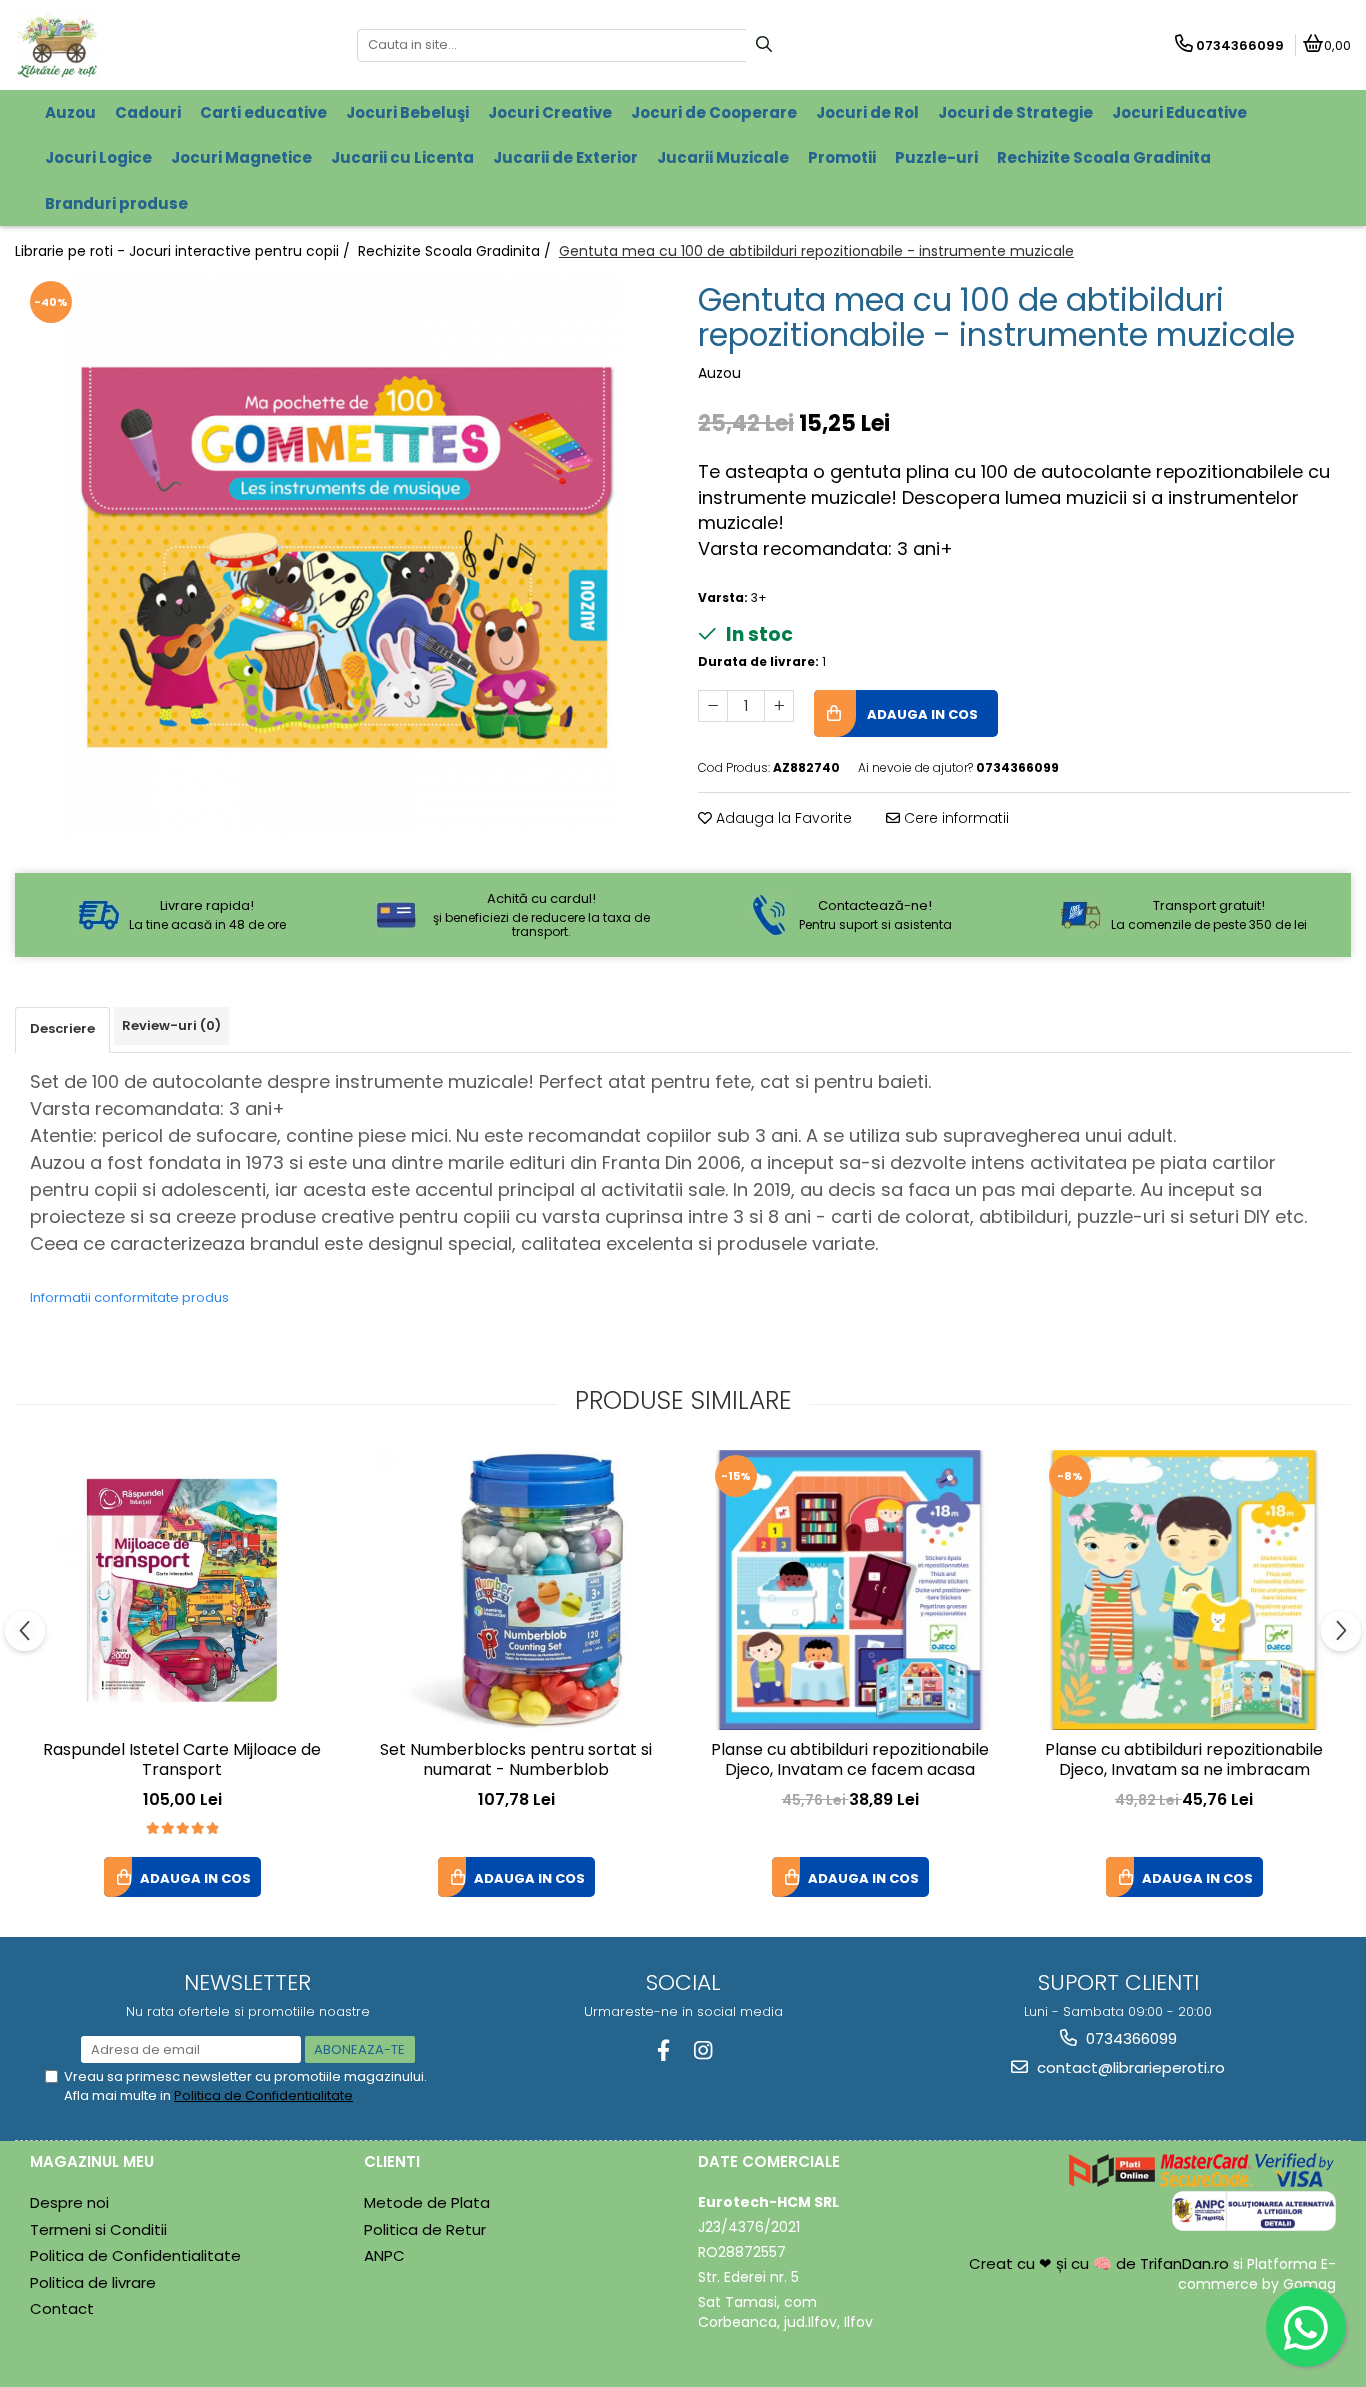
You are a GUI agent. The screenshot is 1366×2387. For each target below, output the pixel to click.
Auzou (719, 373)
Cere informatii (954, 818)
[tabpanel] (341, 556)
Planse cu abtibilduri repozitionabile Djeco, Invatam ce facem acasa (850, 1761)
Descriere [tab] (62, 1028)
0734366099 (1129, 2038)
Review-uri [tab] (171, 1025)
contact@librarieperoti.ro (1129, 2067)
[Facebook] (663, 2050)
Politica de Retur (425, 2229)
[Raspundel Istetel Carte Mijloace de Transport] (182, 1590)
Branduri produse (116, 203)
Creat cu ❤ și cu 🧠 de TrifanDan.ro (1101, 2263)
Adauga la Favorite (782, 818)
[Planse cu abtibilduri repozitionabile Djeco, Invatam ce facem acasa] (850, 1590)
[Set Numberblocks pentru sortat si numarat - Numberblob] (516, 1590)
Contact (62, 2308)
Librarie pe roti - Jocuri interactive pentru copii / (184, 251)
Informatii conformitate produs (129, 1297)
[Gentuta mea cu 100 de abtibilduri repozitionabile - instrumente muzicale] (341, 556)
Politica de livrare (93, 2282)
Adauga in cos (921, 714)
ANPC (384, 2255)
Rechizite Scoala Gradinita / (456, 251)
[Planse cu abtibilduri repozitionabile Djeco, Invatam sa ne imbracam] (1184, 1590)
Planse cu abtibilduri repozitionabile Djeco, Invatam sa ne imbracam (1184, 1761)
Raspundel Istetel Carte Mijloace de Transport (182, 1761)
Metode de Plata (427, 2202)
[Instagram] (702, 2050)
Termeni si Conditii (98, 2229)
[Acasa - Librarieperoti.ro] (140, 45)
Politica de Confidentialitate (263, 2095)
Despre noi (69, 2202)
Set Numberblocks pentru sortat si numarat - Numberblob (516, 1761)
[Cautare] (764, 45)
